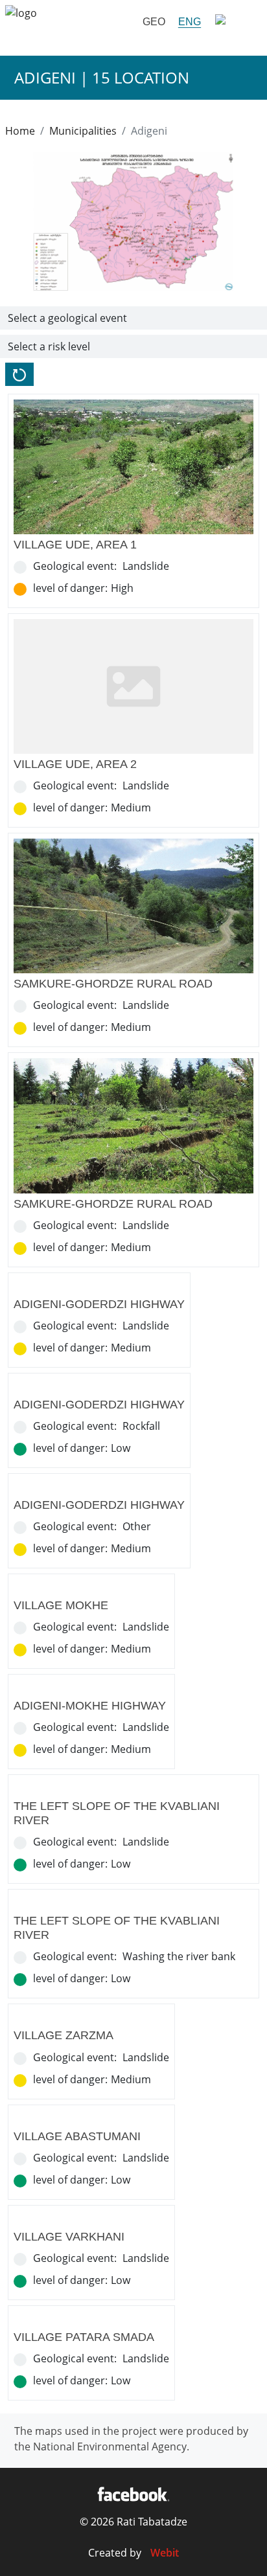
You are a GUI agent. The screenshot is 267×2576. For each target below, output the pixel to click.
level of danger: (70, 588)
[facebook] (133, 2494)
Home (20, 131)
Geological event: (75, 566)
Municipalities (83, 131)
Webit (165, 2553)
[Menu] (235, 22)
